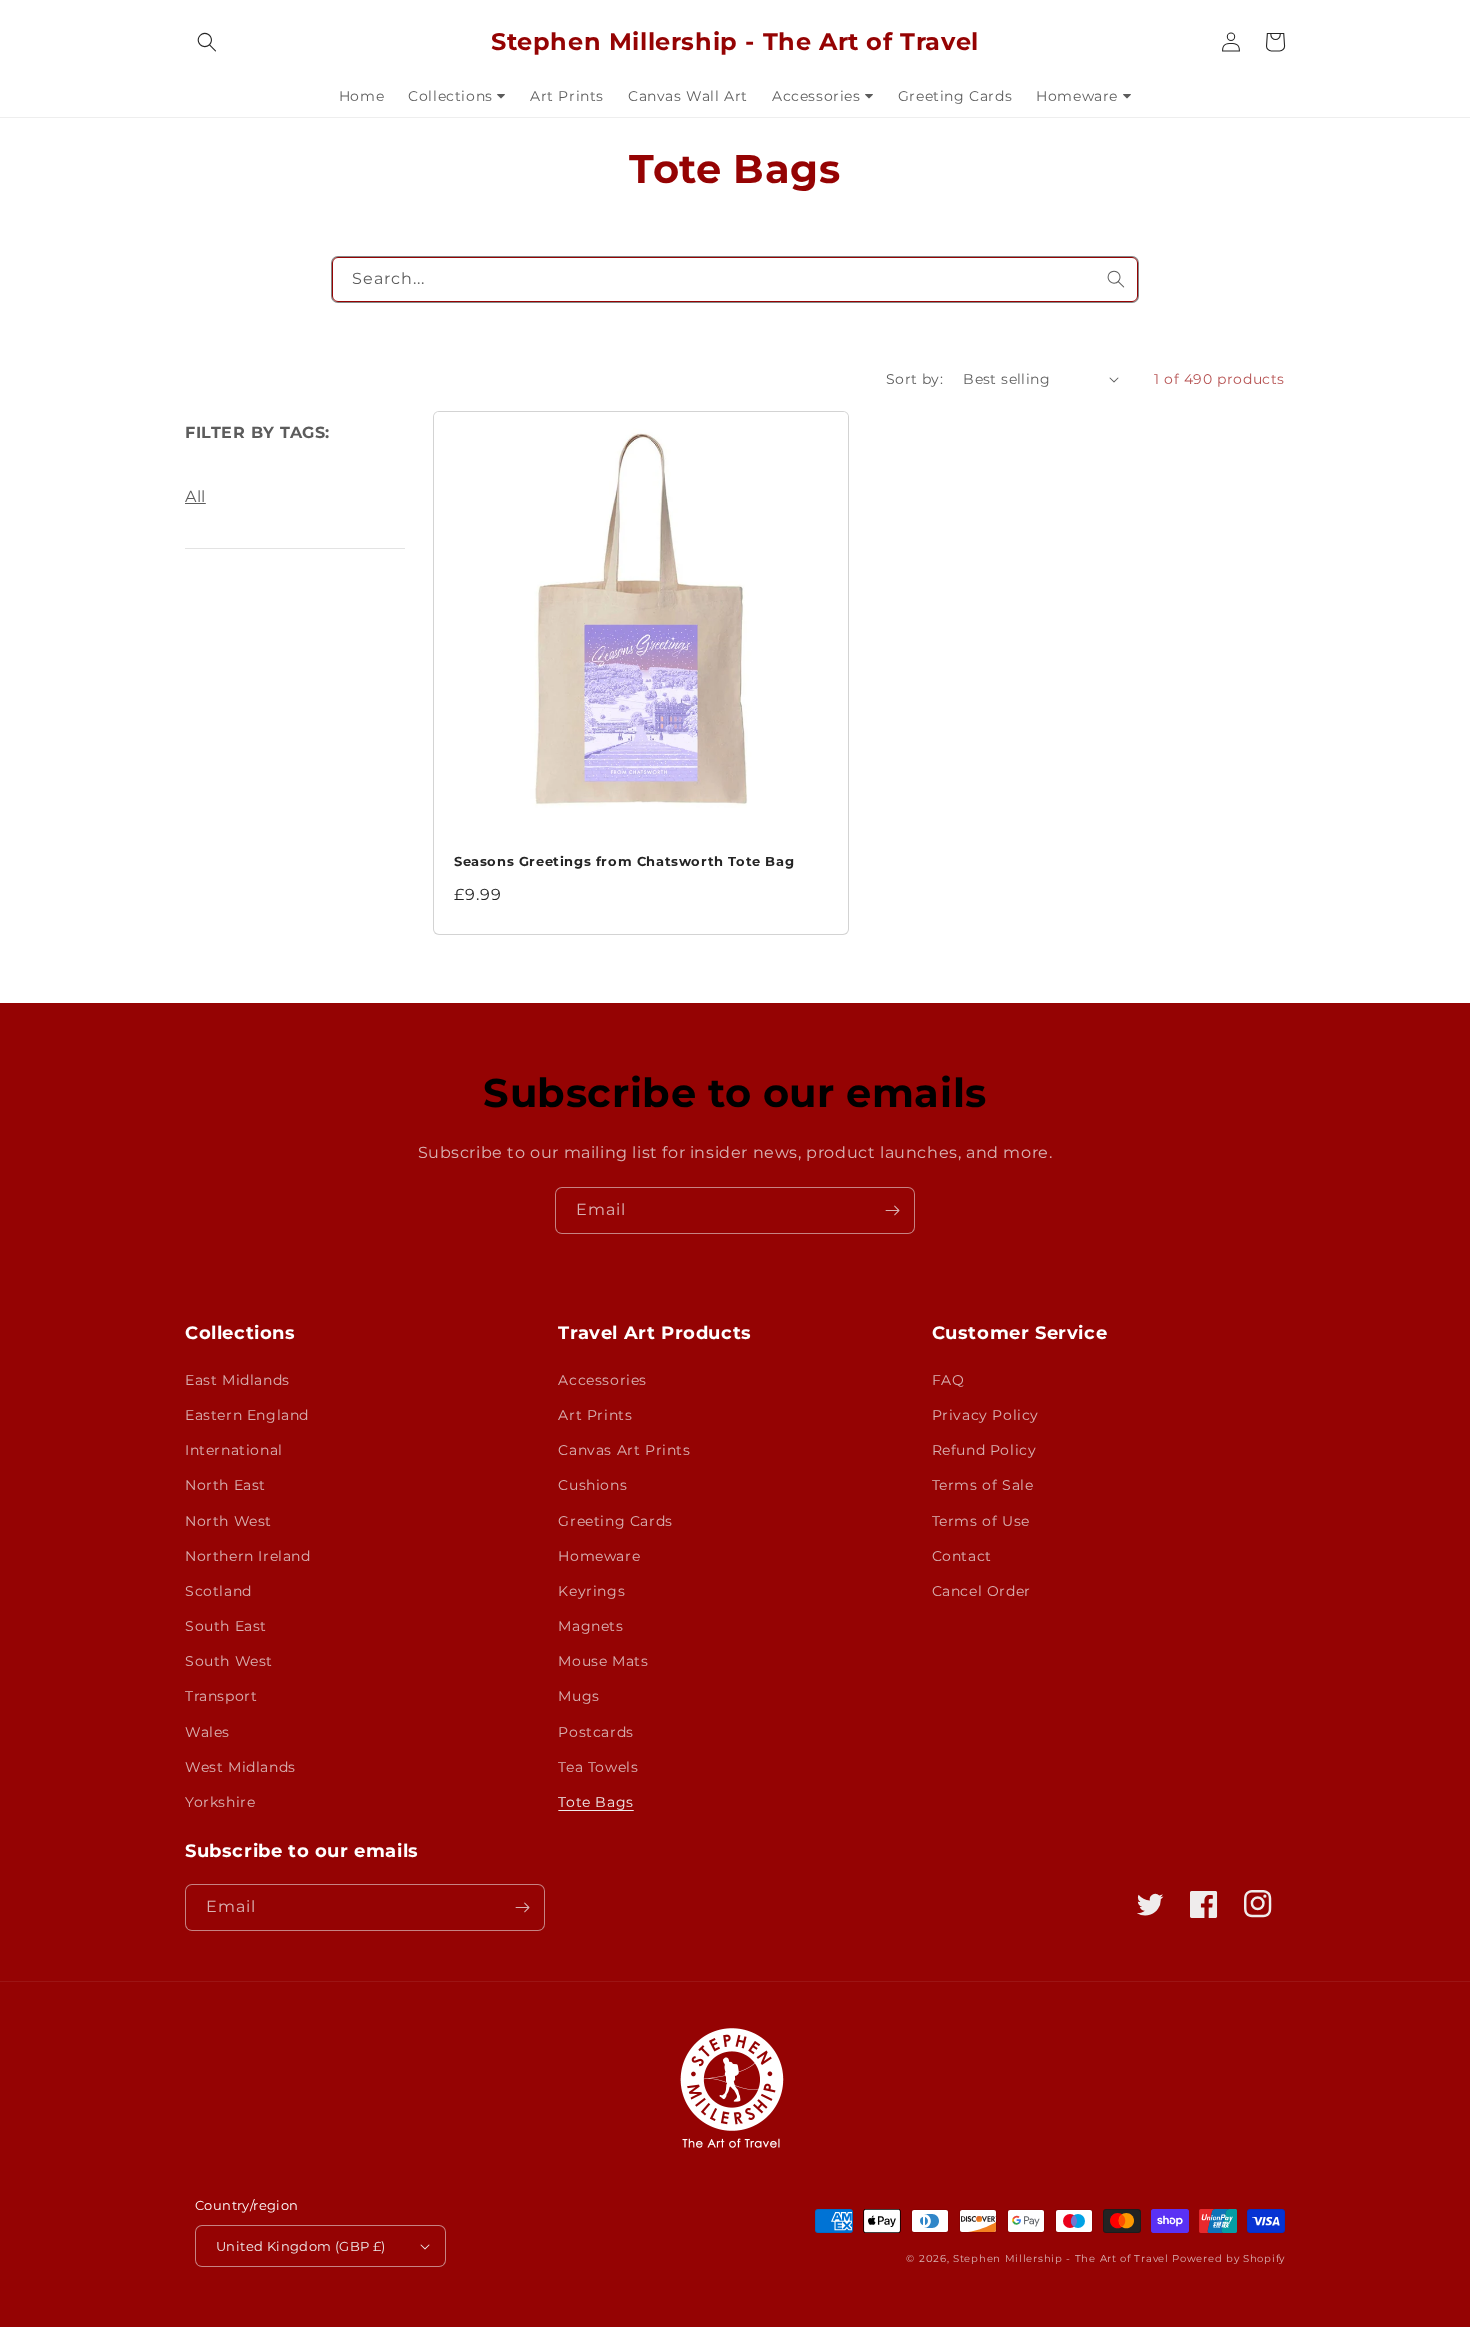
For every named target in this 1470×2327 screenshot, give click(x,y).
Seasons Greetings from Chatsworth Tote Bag (624, 861)
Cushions (592, 1485)
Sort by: (914, 379)
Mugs (578, 1696)
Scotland (218, 1591)
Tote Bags (595, 1802)
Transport (221, 1696)
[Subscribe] (892, 1210)
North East (225, 1485)
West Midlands (240, 1767)
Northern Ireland (248, 1556)
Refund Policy (984, 1450)
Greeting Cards (615, 1521)
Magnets (590, 1626)
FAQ (948, 1380)
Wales (207, 1732)
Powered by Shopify (1228, 2258)
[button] (207, 42)
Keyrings (591, 1591)
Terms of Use (981, 1521)
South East (226, 1626)
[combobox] (735, 279)
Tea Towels (598, 1767)
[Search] (1116, 279)
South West (229, 1661)
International (234, 1450)
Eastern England (247, 1415)
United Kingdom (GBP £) (301, 2246)
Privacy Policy (985, 1415)
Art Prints (595, 1415)
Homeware (599, 1556)
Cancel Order (981, 1591)
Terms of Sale (983, 1485)
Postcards (595, 1732)
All (195, 496)
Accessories (602, 1380)
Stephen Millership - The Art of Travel (1061, 2258)
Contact (962, 1556)
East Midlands (237, 1380)
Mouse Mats (603, 1661)
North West (228, 1521)
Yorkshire (220, 1802)
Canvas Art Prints (624, 1450)
